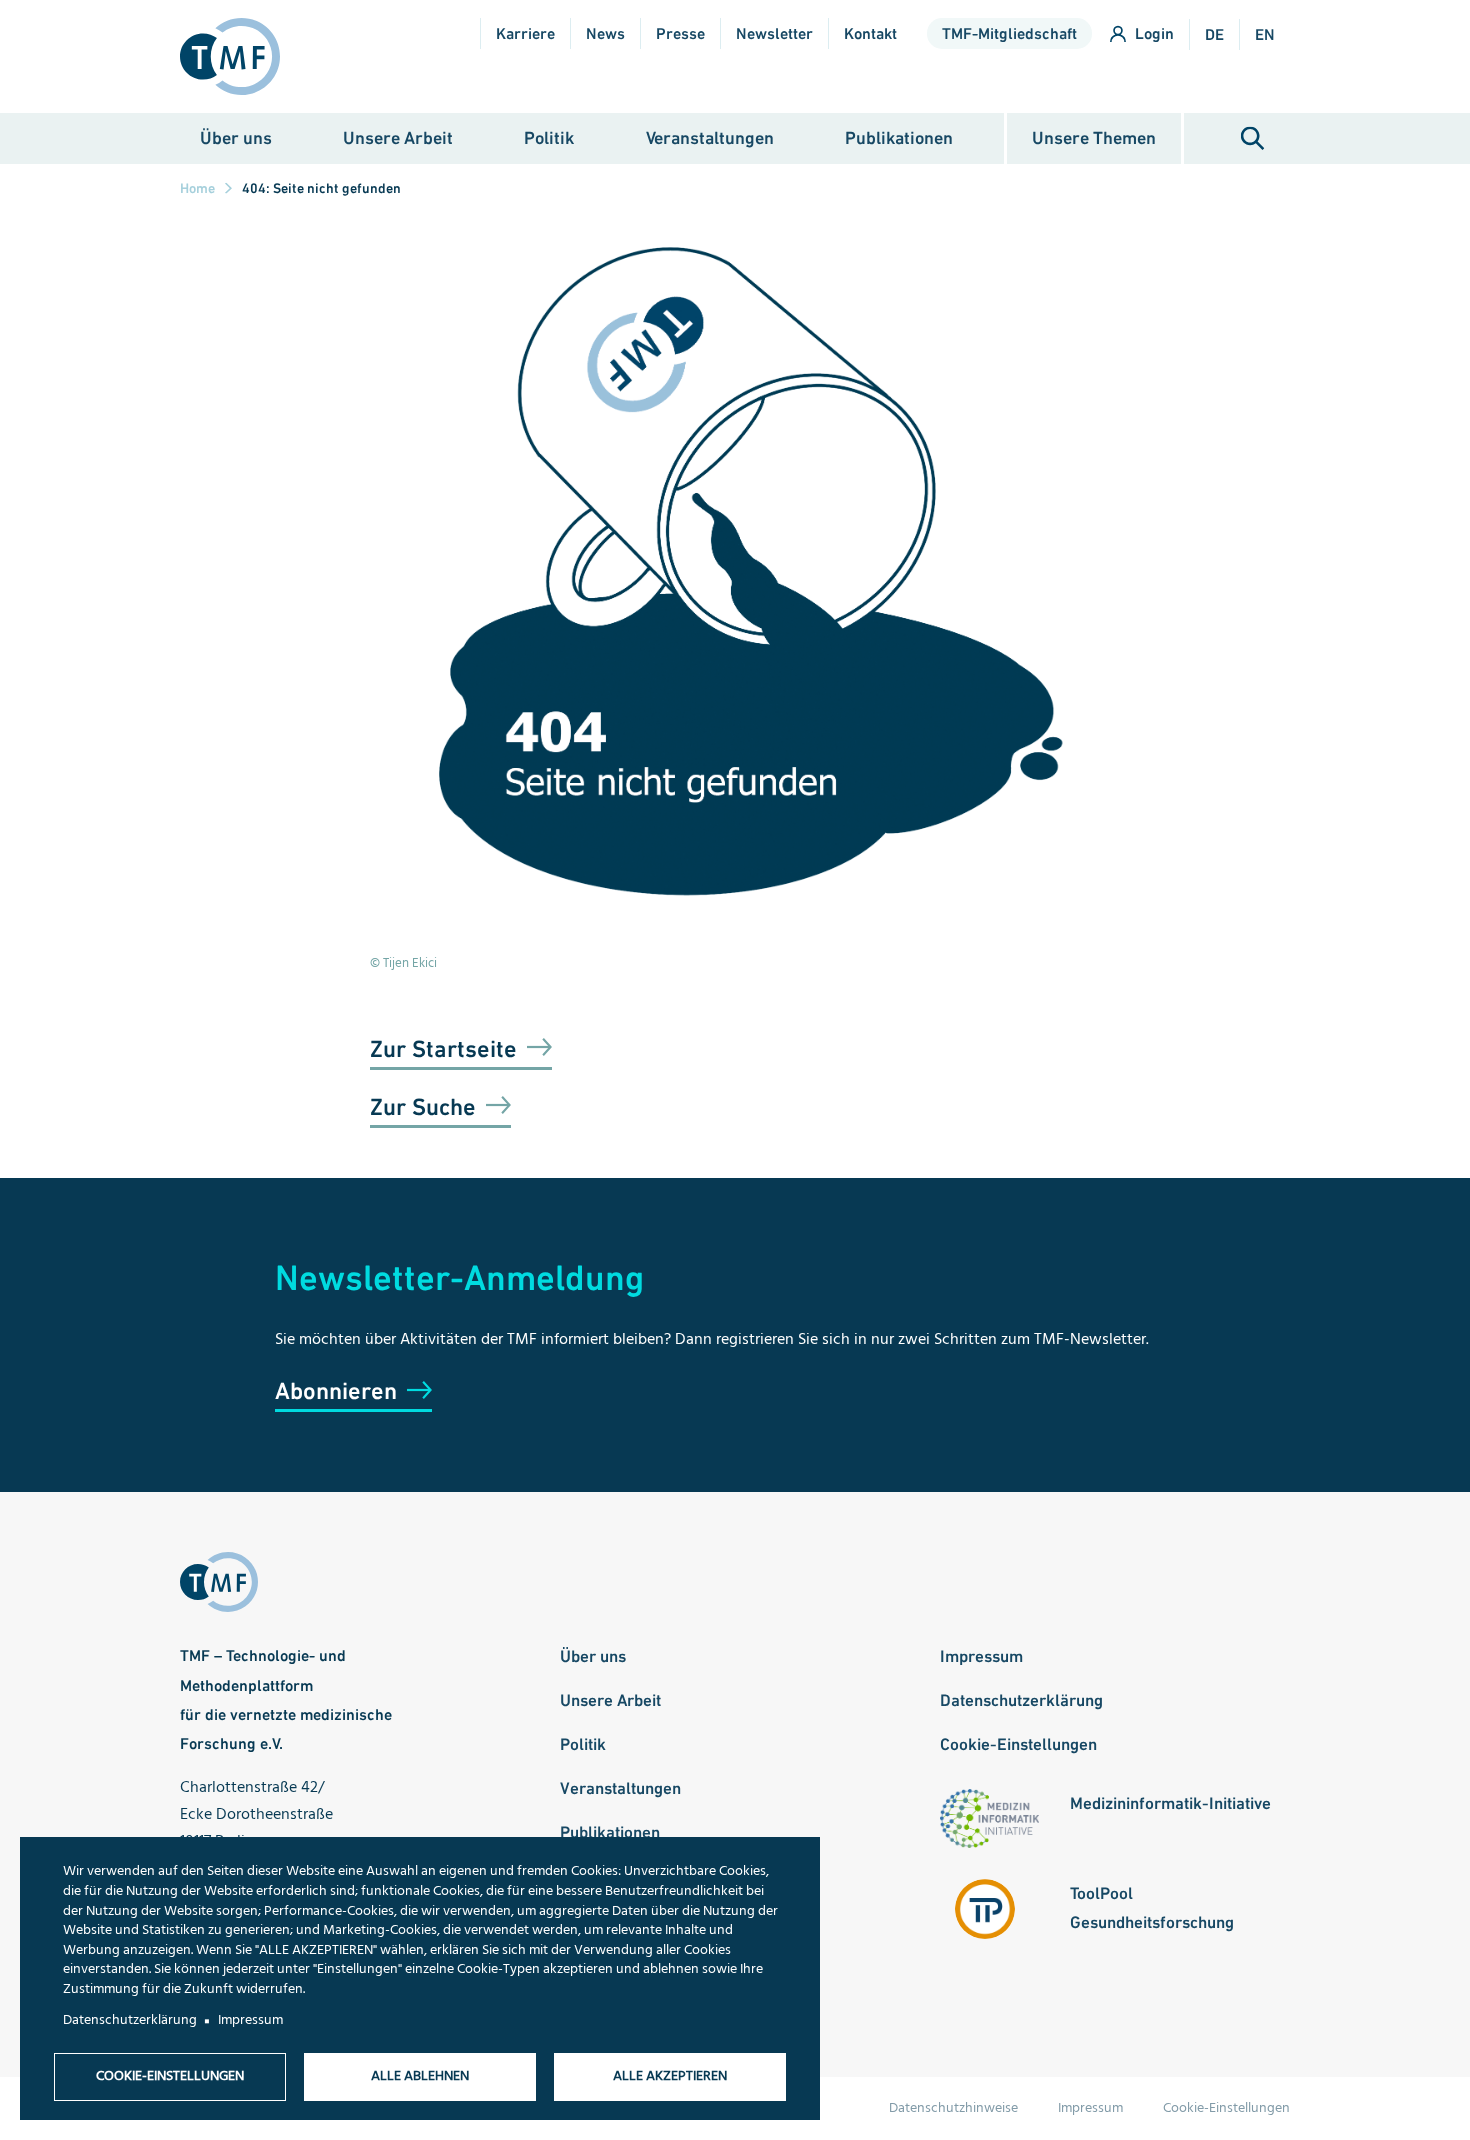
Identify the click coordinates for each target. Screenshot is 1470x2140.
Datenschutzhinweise (953, 2108)
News (605, 33)
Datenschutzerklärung (1021, 1700)
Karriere (525, 33)
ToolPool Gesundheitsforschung (1152, 1907)
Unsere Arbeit (398, 137)
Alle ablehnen (420, 2076)
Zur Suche (423, 1106)
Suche (1252, 138)
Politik (549, 137)
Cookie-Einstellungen (1018, 1744)
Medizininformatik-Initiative (1170, 1803)
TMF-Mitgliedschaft (1009, 33)
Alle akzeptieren (670, 2076)
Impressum (981, 1656)
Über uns (236, 137)
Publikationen (899, 137)
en (1265, 34)
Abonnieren (336, 1390)
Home (197, 188)
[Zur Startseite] (238, 56)
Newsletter (774, 33)
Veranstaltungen (710, 137)
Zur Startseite (443, 1048)
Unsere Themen (1094, 137)
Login (1154, 33)
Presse (680, 33)
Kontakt (870, 33)
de (1214, 34)
